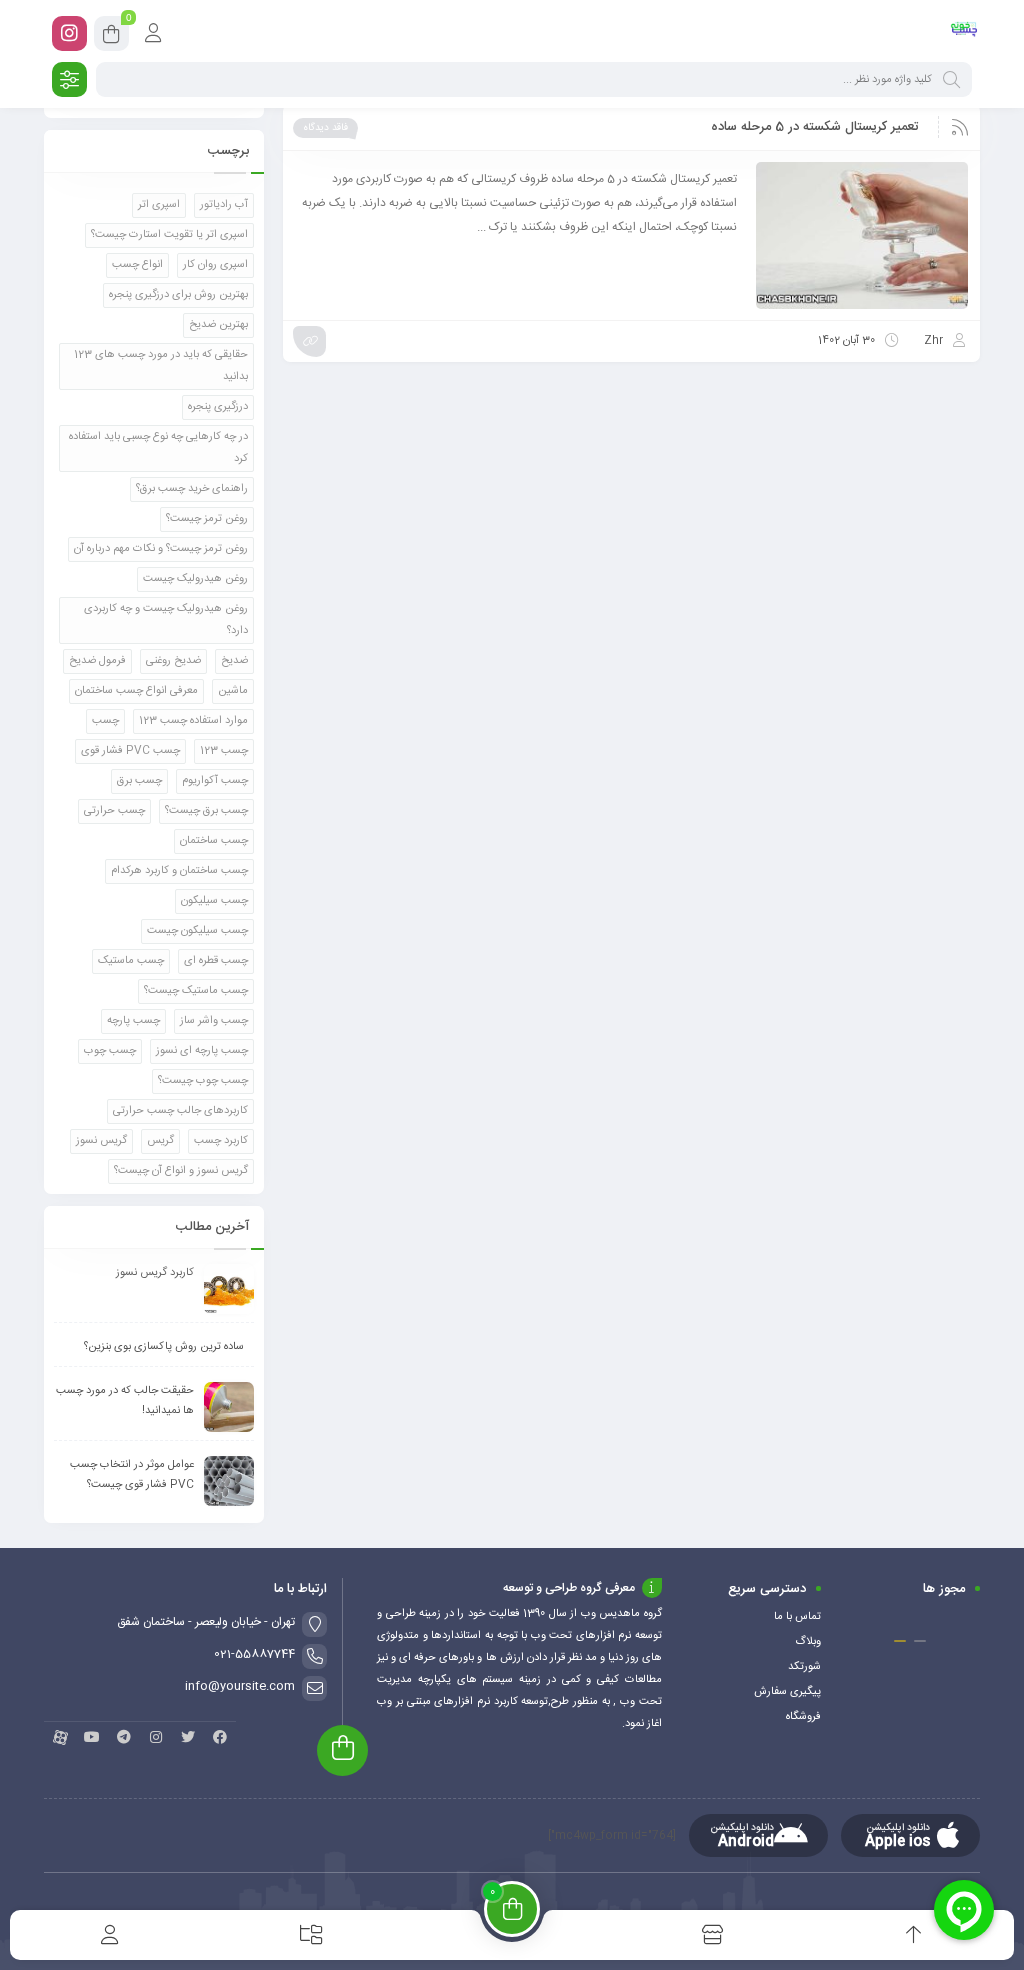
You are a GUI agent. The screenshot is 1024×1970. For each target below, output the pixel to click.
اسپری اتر (159, 205)
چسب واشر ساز (214, 1021)
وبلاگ (808, 1642)
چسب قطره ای (216, 961)
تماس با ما (797, 1617)
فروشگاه (803, 1717)
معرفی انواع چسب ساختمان (136, 691)
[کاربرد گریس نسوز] (229, 1289)
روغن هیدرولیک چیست (195, 579)
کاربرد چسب (221, 1141)
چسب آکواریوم (215, 781)
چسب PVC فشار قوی (130, 751)
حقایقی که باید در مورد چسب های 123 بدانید (161, 366)
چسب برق (139, 781)
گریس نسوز (101, 1141)
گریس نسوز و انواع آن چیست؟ (181, 1171)
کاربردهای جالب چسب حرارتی (180, 1111)
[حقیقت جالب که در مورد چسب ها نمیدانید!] (229, 1407)
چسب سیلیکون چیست (197, 931)
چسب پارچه (133, 1021)
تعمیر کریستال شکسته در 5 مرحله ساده (814, 127)
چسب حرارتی (114, 811)
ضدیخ (234, 661)
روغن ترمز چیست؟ (207, 519)
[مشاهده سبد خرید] (111, 37)
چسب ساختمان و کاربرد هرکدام (179, 871)
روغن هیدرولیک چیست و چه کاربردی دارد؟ (166, 620)
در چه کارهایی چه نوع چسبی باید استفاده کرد (158, 448)
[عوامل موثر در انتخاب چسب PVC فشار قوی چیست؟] (229, 1481)
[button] (920, 1641)
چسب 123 (224, 751)
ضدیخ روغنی (173, 661)
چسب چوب (110, 1051)
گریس (160, 1141)
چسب (105, 721)
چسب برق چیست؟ (206, 811)
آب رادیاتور (224, 205)
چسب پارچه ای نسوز (202, 1051)
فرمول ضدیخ (97, 661)
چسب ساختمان (214, 841)
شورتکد (804, 1667)
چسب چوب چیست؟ (203, 1081)
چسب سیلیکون (214, 901)
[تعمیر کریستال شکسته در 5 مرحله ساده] (862, 235)
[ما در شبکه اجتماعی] (69, 33)
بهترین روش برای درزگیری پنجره (178, 295)
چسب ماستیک (131, 961)
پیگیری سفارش (787, 1692)
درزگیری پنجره (218, 407)
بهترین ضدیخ (218, 325)
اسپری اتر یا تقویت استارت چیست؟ (169, 235)
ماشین (233, 691)
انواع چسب (137, 265)
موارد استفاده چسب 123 (193, 721)
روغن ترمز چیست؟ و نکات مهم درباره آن (161, 549)
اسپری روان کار (215, 265)
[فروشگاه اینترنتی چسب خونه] (964, 33)
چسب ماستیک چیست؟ (196, 991)
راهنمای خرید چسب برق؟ (192, 489)
